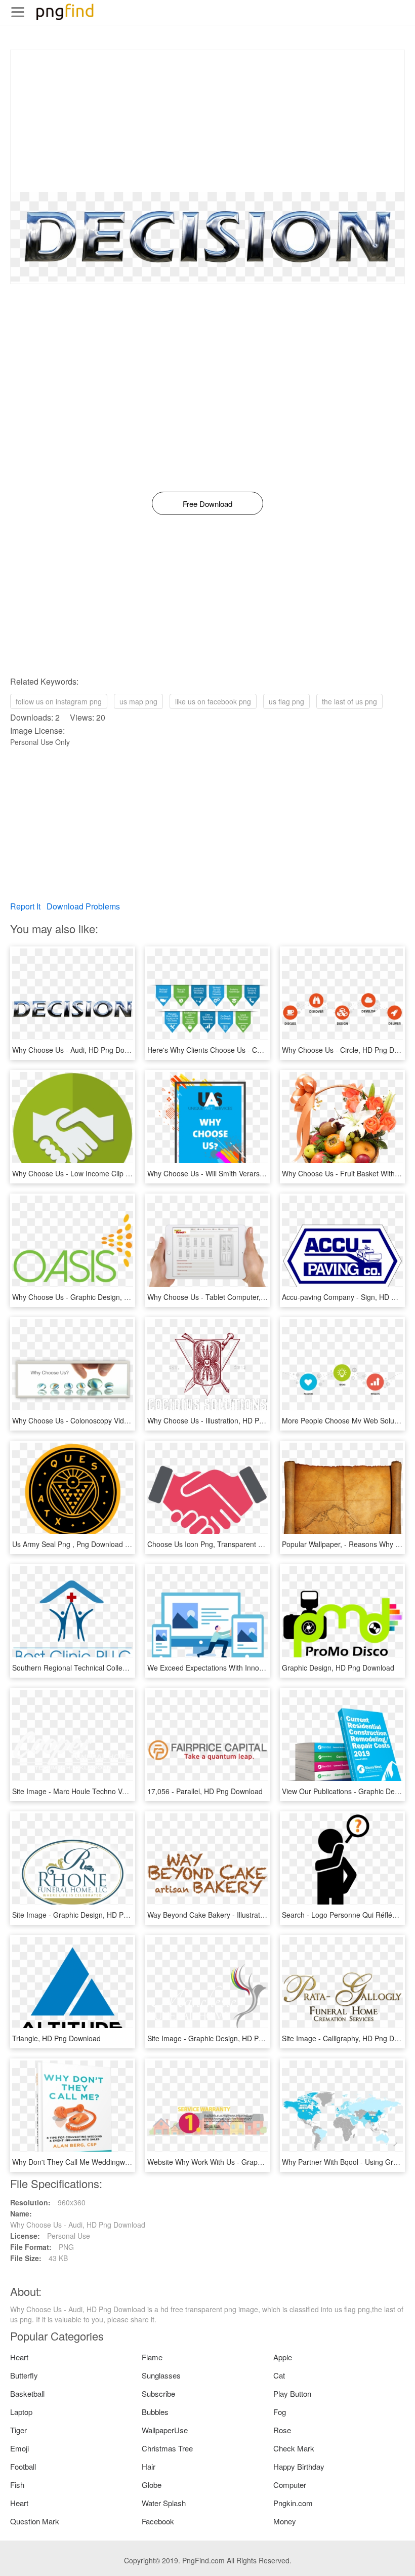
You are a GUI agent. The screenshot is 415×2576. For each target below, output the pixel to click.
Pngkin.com (293, 2503)
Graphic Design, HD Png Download (338, 1668)
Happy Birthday (299, 2466)
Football (23, 2466)
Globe (152, 2485)
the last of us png (349, 701)
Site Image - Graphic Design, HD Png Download (89, 1915)
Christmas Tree (167, 2448)
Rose (282, 2430)
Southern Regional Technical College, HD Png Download (103, 1668)
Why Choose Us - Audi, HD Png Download (80, 1050)
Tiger (18, 2430)
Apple (283, 2357)
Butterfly (24, 2375)
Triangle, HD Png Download (56, 2038)
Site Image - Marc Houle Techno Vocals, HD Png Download (107, 1791)
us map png (138, 701)
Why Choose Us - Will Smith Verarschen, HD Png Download (243, 1173)
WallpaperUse (165, 2430)
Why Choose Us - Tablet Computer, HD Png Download (234, 1297)
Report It (25, 906)
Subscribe (158, 2393)
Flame (152, 2357)
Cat (279, 2375)
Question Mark (35, 2521)
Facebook (158, 2521)
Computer (290, 2485)
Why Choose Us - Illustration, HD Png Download (224, 1420)
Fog (280, 2412)
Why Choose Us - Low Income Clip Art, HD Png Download (105, 1173)
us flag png (286, 701)
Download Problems (83, 906)
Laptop (21, 2412)
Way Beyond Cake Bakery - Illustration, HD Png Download (240, 1915)
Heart (19, 2357)
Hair (149, 2466)
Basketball (27, 2393)
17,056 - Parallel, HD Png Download (205, 1791)
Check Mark (294, 2448)
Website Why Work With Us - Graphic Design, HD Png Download (251, 2162)
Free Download (207, 504)
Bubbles (155, 2412)
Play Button (292, 2393)
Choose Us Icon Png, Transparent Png (209, 1544)
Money (285, 2521)
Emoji (19, 2448)
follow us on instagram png (59, 701)
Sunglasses (161, 2375)
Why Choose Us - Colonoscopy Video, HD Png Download (103, 1420)
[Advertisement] (207, 121)
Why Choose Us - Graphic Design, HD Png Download (97, 1297)
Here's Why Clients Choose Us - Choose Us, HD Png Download (249, 1050)
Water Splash (164, 2503)
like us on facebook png (213, 701)
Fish (17, 2485)
